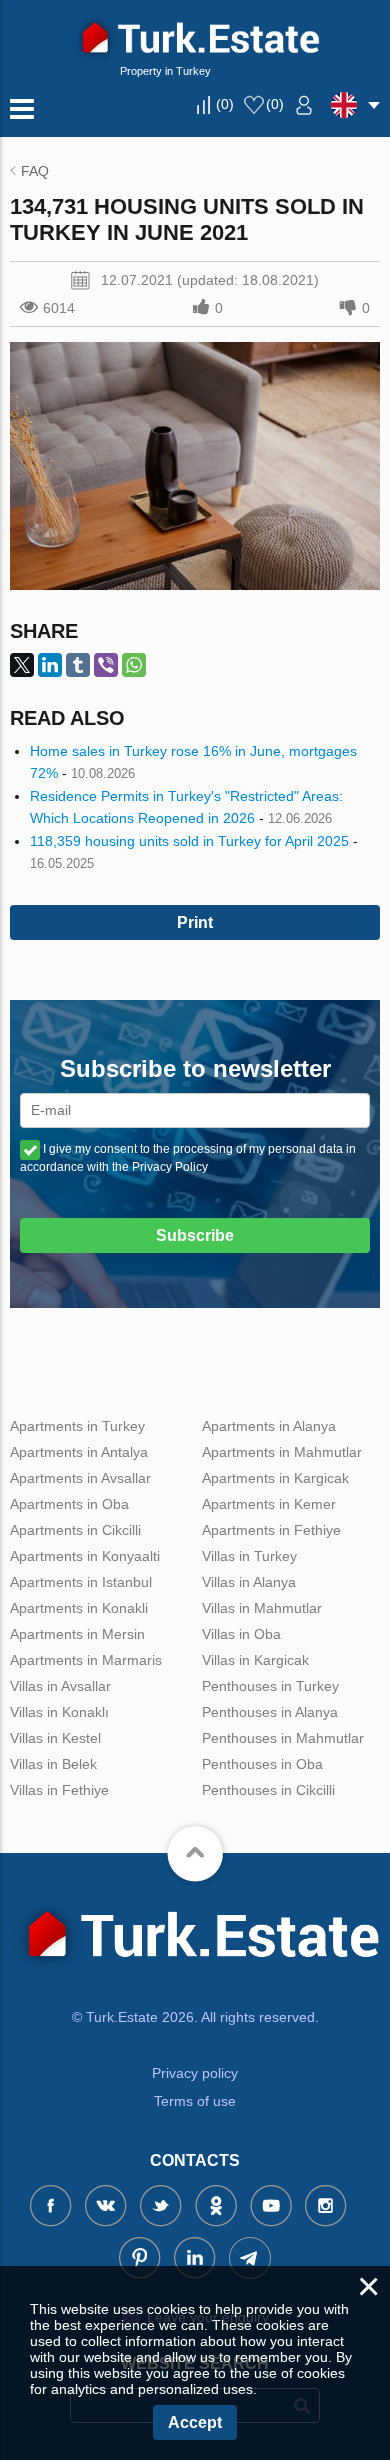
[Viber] (106, 665)
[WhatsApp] (134, 665)
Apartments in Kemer (269, 1504)
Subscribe (195, 1235)
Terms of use (195, 2101)
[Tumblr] (78, 665)
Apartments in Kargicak (275, 1478)
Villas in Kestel (55, 1738)
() (225, 104)
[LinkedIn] (50, 665)
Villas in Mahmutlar (262, 1608)
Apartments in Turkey (77, 1426)
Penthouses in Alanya (270, 1712)
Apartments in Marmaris (86, 1660)
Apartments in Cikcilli (75, 1530)
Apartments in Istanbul (81, 1582)
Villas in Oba (241, 1634)
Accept (195, 2422)
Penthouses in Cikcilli (268, 1790)
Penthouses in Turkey (270, 1686)
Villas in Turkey (249, 1556)
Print (195, 922)
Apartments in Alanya (269, 1426)
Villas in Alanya (249, 1582)
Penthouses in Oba (262, 1764)
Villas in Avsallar (60, 1686)
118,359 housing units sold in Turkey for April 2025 (189, 841)
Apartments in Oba (69, 1504)
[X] (22, 665)
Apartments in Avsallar (80, 1478)
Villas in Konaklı (59, 1712)
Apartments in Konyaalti (85, 1556)
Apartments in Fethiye (271, 1530)
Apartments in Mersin (77, 1634)
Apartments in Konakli (79, 1608)
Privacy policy (195, 2073)
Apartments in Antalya (79, 1452)
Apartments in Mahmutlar (282, 1452)
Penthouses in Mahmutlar (283, 1738)
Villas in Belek (53, 1764)
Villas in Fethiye (59, 1790)
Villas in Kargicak (255, 1660)
